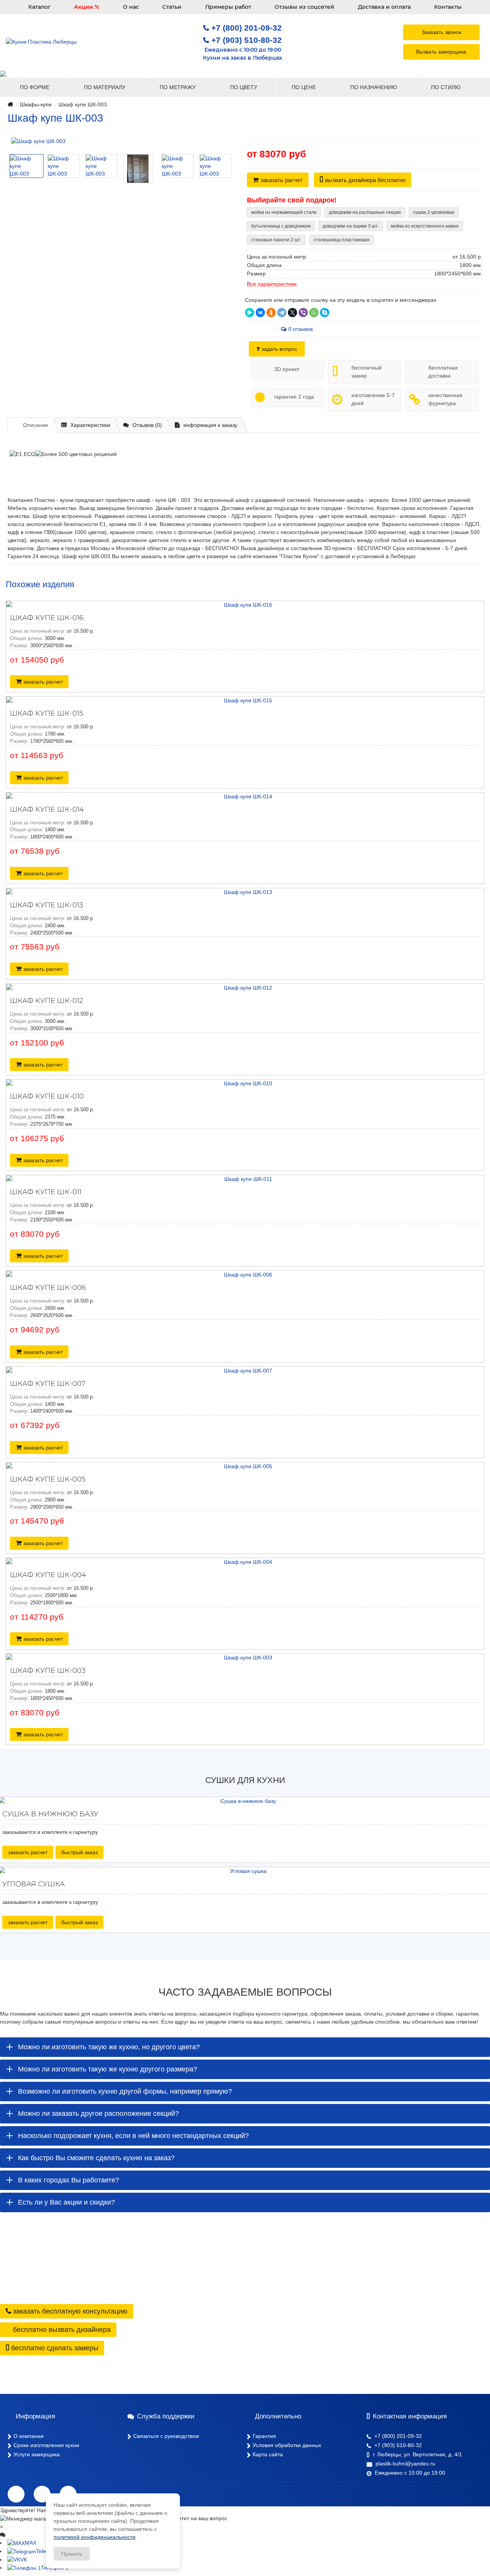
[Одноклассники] (271, 313)
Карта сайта (268, 2454)
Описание (36, 425)
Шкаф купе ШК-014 (47, 809)
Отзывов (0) (147, 425)
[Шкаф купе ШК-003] (120, 141)
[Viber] (303, 313)
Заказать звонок (441, 32)
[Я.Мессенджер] (250, 313)
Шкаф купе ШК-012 (47, 1001)
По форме (35, 87)
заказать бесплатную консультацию (69, 2311)
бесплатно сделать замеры (54, 2348)
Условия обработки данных (287, 2445)
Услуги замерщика (37, 2454)
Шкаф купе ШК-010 (47, 1096)
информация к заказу (210, 425)
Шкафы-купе (36, 104)
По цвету (244, 87)
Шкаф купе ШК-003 (48, 1671)
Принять (72, 2554)
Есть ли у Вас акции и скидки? (66, 2202)
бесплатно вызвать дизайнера (61, 2330)
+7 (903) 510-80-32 (247, 40)
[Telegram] (282, 313)
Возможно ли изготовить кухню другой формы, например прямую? (125, 2091)
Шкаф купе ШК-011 (46, 1192)
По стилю (447, 87)
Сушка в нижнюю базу (50, 1814)
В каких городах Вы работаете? (69, 2180)
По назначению (374, 87)
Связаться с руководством (166, 2436)
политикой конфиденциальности (95, 2537)
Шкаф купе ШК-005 (48, 1479)
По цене (305, 87)
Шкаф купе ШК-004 (48, 1575)
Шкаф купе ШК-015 (47, 713)
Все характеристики (272, 284)
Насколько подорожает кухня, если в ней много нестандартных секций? (133, 2136)
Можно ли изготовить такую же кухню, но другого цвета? (109, 2047)
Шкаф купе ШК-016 (47, 618)
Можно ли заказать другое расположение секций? (98, 2114)
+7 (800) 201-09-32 (247, 28)
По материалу (105, 87)
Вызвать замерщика (441, 52)
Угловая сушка (33, 1884)
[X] (292, 313)
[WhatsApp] (314, 313)
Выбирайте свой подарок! (292, 200)
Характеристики (90, 425)
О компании (29, 2436)
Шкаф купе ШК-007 (48, 1384)
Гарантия (264, 2436)
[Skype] (325, 313)
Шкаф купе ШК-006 (48, 1288)
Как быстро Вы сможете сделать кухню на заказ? (96, 2158)
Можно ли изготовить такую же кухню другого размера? (108, 2069)
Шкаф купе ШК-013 (47, 905)
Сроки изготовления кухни (46, 2445)
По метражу (178, 87)
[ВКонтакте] (260, 313)
